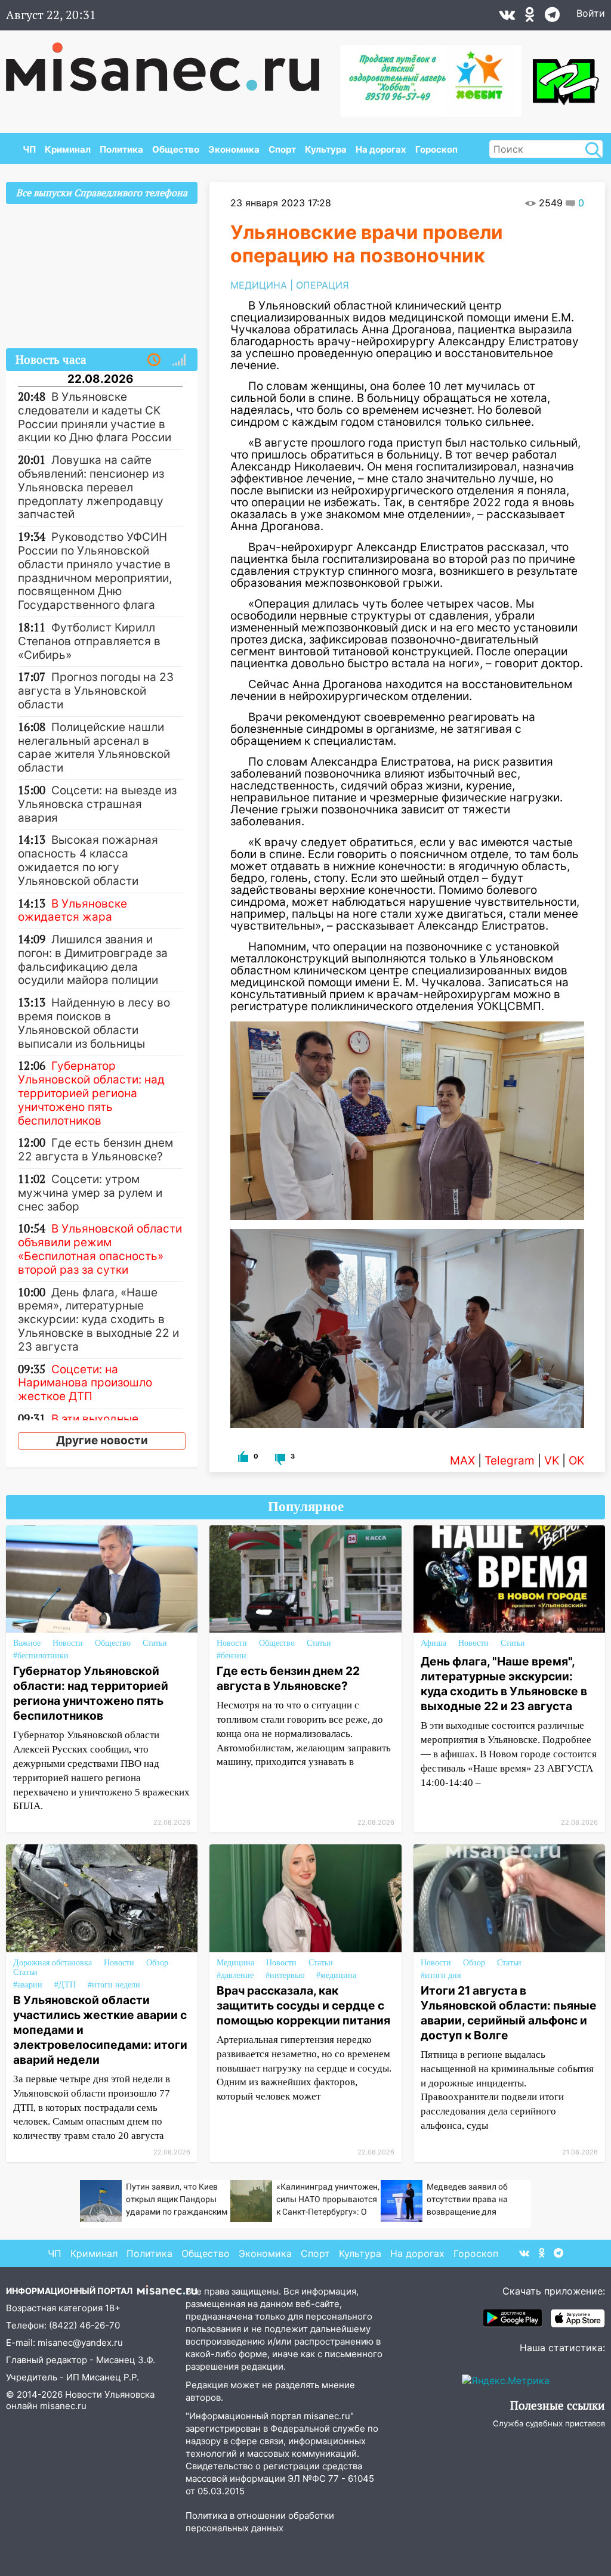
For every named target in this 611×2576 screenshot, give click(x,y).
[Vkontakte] (507, 17)
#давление (235, 1975)
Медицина (235, 1963)
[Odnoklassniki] (530, 17)
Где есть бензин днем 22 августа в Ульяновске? (288, 1678)
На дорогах (381, 149)
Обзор (157, 1963)
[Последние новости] (154, 360)
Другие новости (102, 1440)
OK (576, 1461)
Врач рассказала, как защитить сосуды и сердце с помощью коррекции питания (303, 2005)
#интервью (285, 1975)
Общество (176, 149)
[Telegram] (552, 17)
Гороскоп (436, 149)
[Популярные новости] (179, 360)
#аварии (28, 1985)
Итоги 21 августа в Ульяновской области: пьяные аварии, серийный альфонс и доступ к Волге (509, 2013)
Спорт (282, 149)
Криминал (68, 149)
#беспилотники (41, 1656)
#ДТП (65, 1985)
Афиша (433, 1643)
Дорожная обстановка (53, 1963)
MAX (462, 1461)
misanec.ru (63, 2406)
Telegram (510, 1461)
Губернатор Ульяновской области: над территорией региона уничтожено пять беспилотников (91, 1693)
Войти (591, 13)
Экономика (234, 149)
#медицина (336, 1975)
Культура (326, 149)
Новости (68, 1643)
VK (552, 1461)
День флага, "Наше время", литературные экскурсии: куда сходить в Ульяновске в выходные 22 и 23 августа (504, 1684)
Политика (121, 149)
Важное (27, 1643)
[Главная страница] (171, 61)
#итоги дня (441, 1975)
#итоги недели (114, 1985)
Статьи (155, 1643)
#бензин (232, 1656)
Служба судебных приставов (549, 2423)
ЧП (29, 149)
